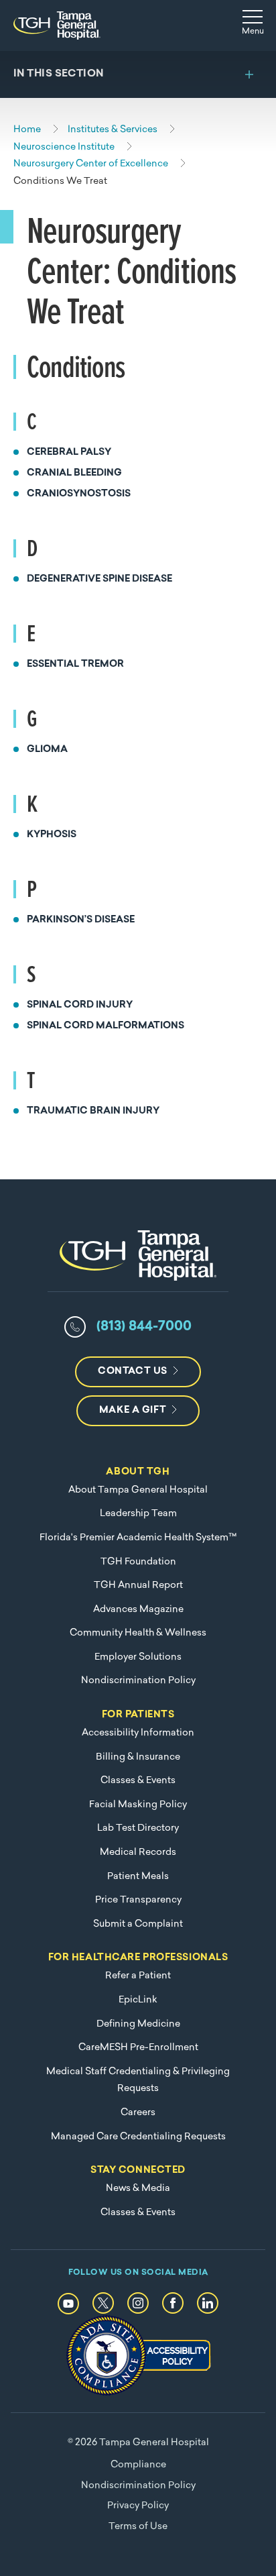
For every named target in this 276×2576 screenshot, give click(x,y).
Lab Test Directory (138, 1828)
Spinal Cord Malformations (106, 1026)
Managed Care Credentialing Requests (138, 2137)
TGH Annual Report (138, 1586)
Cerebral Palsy (69, 452)
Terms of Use (138, 2527)
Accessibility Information (138, 1733)
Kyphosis (52, 835)
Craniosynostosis (79, 494)
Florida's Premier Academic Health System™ (138, 1538)
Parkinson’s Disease (81, 920)
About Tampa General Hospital (138, 1490)
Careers (138, 2113)
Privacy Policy (138, 2506)
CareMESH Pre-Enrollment (138, 2048)
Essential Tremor (75, 664)
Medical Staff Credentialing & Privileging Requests (138, 2081)
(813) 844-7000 (144, 1327)
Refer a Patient (138, 1976)
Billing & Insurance (138, 1757)
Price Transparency (138, 1900)
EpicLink (138, 2000)
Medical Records (138, 1853)
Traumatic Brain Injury (93, 1111)
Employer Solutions (138, 1657)
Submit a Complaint (138, 1924)
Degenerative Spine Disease (99, 579)
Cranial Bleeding (74, 473)
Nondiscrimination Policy (138, 1681)
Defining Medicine (138, 2024)
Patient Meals (138, 1877)
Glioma (47, 750)
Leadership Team (138, 1514)
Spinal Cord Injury (80, 1005)
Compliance (138, 2465)
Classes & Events (138, 1781)
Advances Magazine (138, 1610)
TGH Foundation (138, 1562)
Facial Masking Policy (138, 1805)
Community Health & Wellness (138, 1633)
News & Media (138, 2189)
